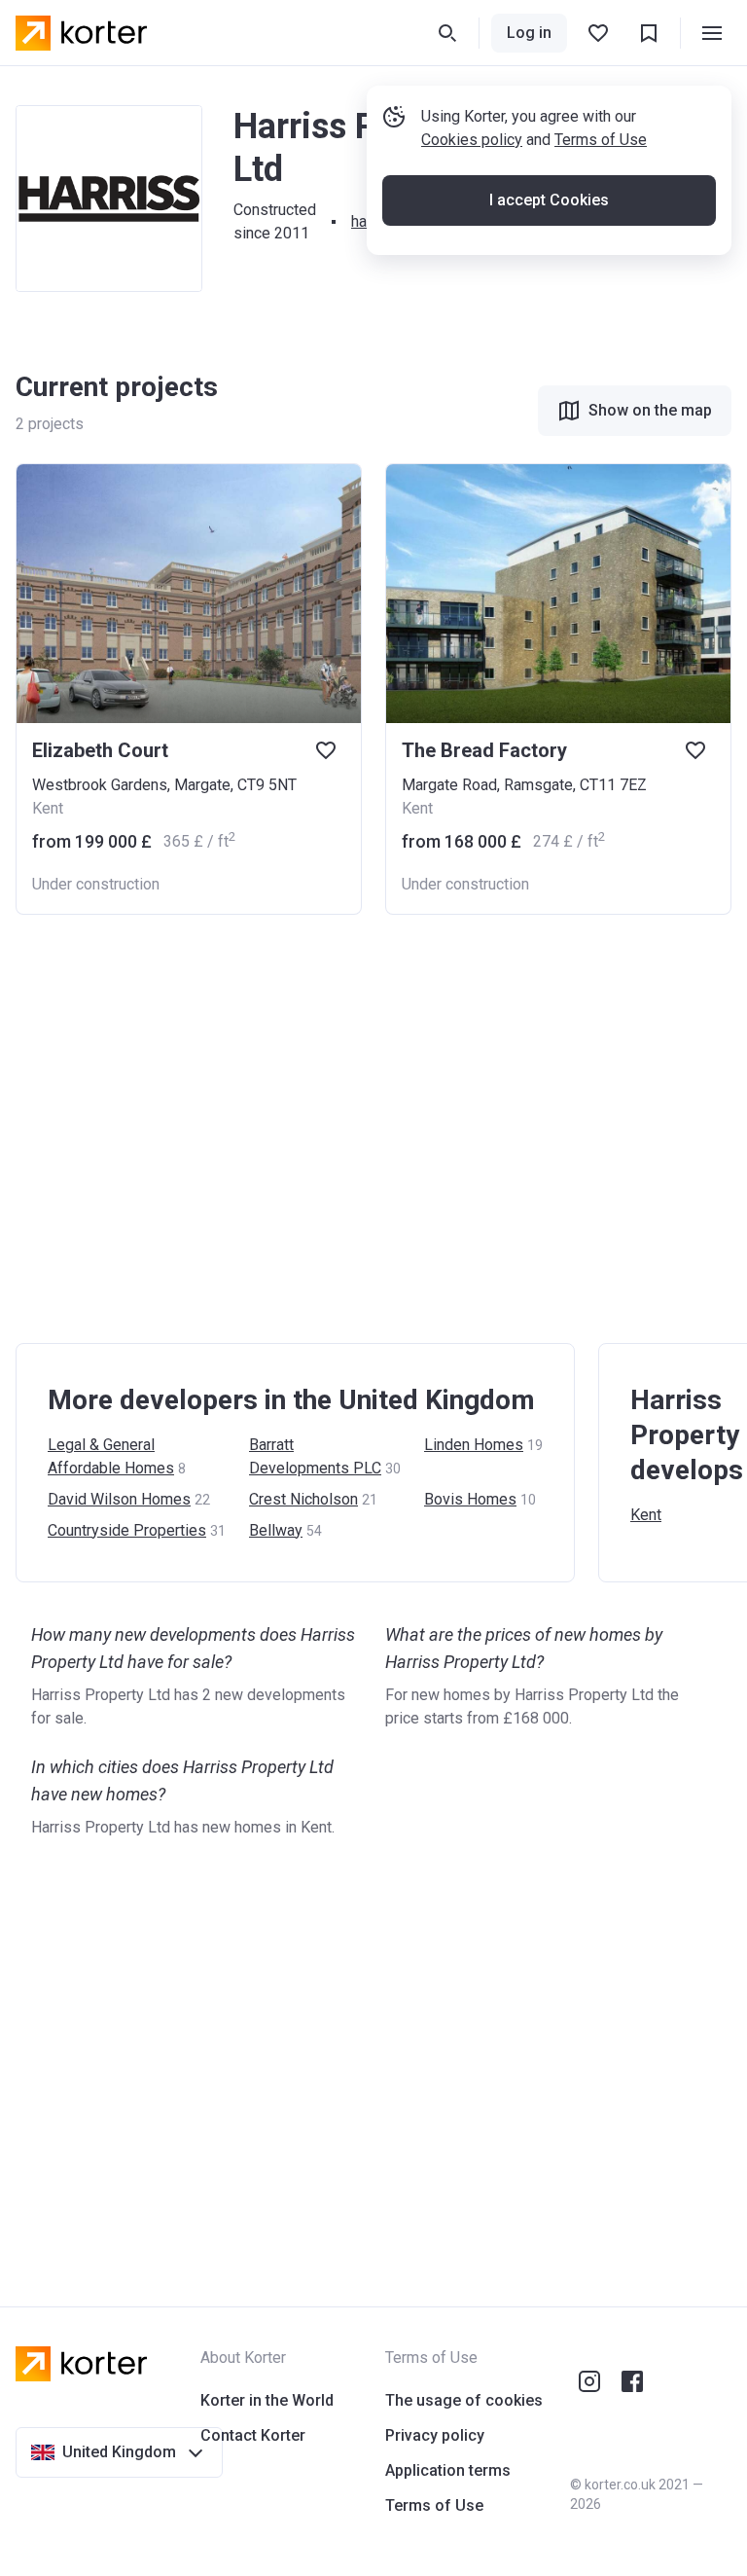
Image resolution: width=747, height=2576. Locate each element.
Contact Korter (253, 2435)
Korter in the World (267, 2400)
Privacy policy (435, 2435)
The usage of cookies (464, 2400)
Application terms (448, 2470)
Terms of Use (601, 140)
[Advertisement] (373, 1129)
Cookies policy (472, 140)
